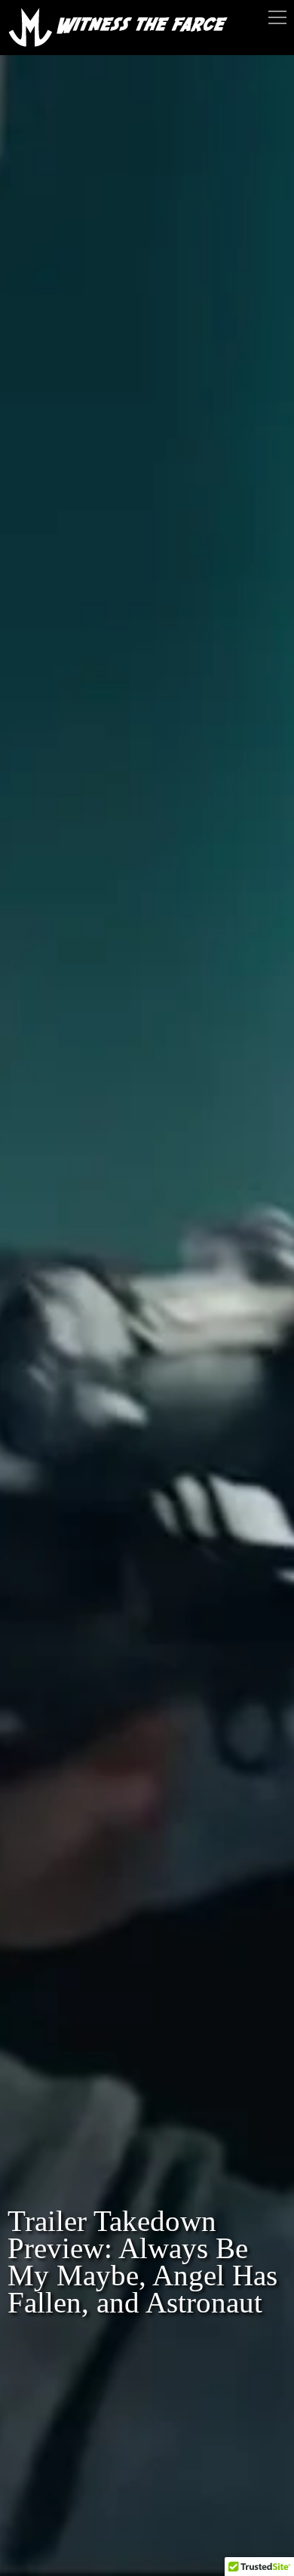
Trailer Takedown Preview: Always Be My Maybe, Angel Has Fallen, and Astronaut (142, 2262)
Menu (277, 17)
